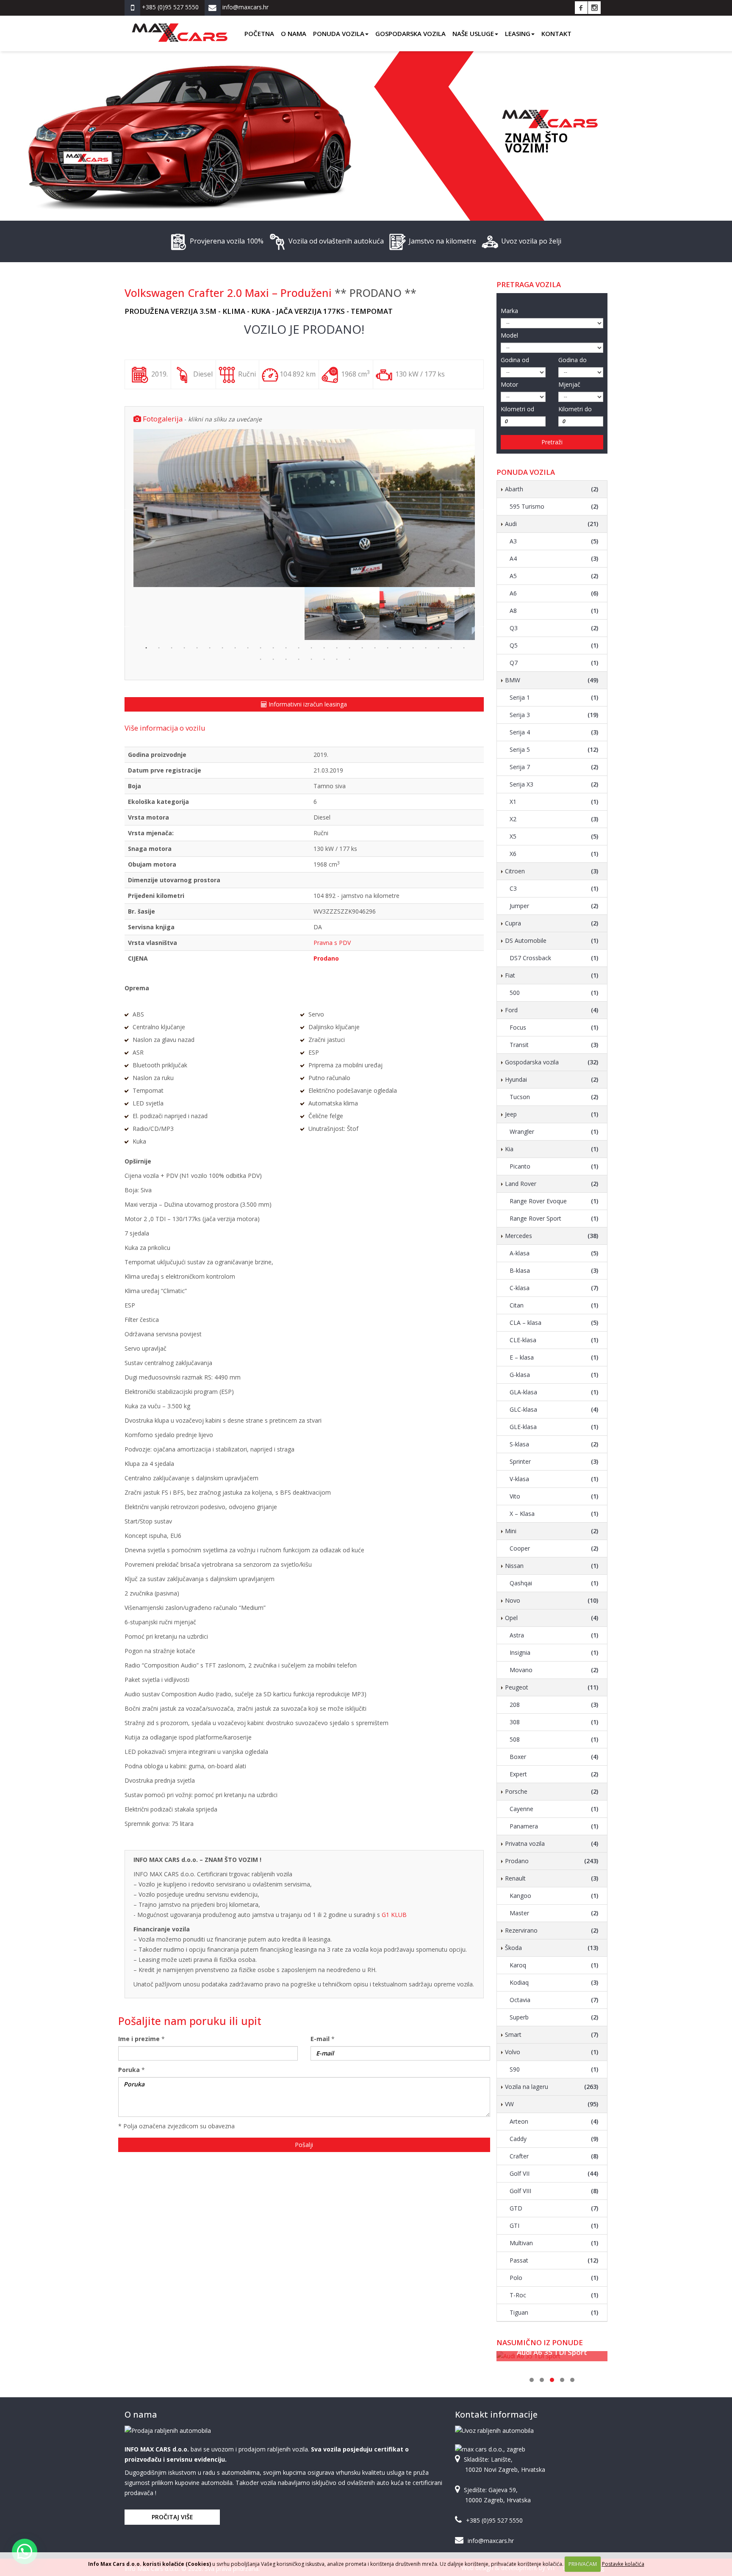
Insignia (554, 1652)
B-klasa (554, 1270)
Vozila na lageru (552, 2087)
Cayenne (554, 1809)
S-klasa (554, 1444)
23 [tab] (425, 647)
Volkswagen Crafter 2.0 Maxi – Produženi (228, 293)
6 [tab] (209, 647)
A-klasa (554, 1253)
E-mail (320, 2039)
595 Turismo (554, 506)
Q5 (554, 645)
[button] (25, 2551)
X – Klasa (554, 1514)
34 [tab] (349, 659)
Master (554, 1913)
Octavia (554, 2000)
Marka (509, 311)
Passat (554, 2260)
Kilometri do (575, 409)
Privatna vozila (552, 1843)
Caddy (554, 2139)
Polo (554, 2278)
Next (481, 508)
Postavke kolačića (623, 2564)
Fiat (552, 975)
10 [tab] (260, 647)
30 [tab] (298, 659)
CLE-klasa (554, 1340)
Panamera (554, 1826)
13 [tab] (298, 647)
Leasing (518, 33)
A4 (554, 558)
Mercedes (552, 1236)
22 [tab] (412, 647)
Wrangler (554, 1132)
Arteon (554, 2121)
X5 (554, 836)
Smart (552, 2034)
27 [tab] (260, 659)
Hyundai (552, 1079)
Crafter (554, 2156)
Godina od (515, 360)
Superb (554, 2017)
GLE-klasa (554, 1427)
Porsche (552, 1791)
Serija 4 (554, 732)
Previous (127, 508)
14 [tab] (311, 647)
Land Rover (552, 1184)
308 (554, 1722)
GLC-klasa (554, 1409)
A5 (554, 576)
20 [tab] (387, 647)
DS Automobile (552, 940)
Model (509, 335)
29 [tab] (285, 659)
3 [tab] (171, 647)
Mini (552, 1531)
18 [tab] (361, 647)
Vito (554, 1496)
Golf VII (554, 2173)
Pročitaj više (172, 2517)
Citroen (552, 871)
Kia (552, 1149)
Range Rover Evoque (554, 1201)
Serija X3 (554, 784)
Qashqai (554, 1583)
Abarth (552, 489)
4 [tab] (183, 647)
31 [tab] (311, 659)
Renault (552, 1878)
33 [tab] (336, 659)
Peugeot (552, 1687)
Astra (554, 1635)
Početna (259, 33)
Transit (554, 1045)
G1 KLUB (394, 1915)
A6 (554, 593)
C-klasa (554, 1288)
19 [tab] (374, 647)
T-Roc (554, 2295)
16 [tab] (336, 647)
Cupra (552, 923)
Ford (552, 1010)
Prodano (552, 1861)
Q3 (554, 628)
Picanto (554, 1166)
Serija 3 (554, 715)
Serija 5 (554, 749)
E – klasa (554, 1357)
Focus (554, 1027)
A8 (554, 611)
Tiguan (554, 2312)
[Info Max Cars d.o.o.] (180, 26)
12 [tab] (285, 647)
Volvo (552, 2052)
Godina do (573, 360)
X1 (554, 802)
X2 (554, 819)
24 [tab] (438, 647)
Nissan (552, 1566)
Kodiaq (554, 1982)
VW (552, 2104)
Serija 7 (554, 767)
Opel (552, 1618)
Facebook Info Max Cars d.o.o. (581, 8)
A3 (554, 541)
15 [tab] (323, 647)
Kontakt (556, 33)
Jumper (554, 906)
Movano (554, 1670)
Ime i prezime (139, 2039)
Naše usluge (473, 33)
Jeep (552, 1114)
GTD (554, 2208)
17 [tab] (349, 647)
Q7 (554, 663)
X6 (554, 854)
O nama (294, 33)
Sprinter (554, 1461)
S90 (554, 2069)
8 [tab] (234, 647)
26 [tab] (463, 647)
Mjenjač (569, 384)
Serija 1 (554, 697)
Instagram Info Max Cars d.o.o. (594, 8)
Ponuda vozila (339, 33)
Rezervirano (552, 1930)
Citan (554, 1305)
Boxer (554, 1757)
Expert (554, 1774)
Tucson (554, 1097)
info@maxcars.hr (491, 2541)
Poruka (129, 2070)
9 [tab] (247, 647)
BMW (552, 680)
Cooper (554, 1548)
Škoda (552, 1948)
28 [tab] (272, 659)
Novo (552, 1600)
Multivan (554, 2243)
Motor (509, 384)
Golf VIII (554, 2191)
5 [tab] (196, 647)
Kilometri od (517, 409)
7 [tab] (222, 647)
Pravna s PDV (332, 943)
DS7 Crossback (554, 958)
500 (554, 993)
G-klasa (554, 1375)
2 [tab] (158, 647)
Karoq (554, 1965)
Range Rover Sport (554, 1218)
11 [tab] (272, 647)
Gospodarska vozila (410, 33)
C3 (554, 888)
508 (554, 1739)
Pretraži (552, 442)
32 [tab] (323, 659)
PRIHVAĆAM (583, 2564)
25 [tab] (450, 647)
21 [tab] (399, 647)
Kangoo (554, 1896)
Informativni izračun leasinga (307, 704)
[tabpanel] (342, 613)
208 (554, 1705)
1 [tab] (145, 647)
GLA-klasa (554, 1392)
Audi (552, 524)
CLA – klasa (554, 1323)
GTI (554, 2226)
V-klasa (554, 1479)
